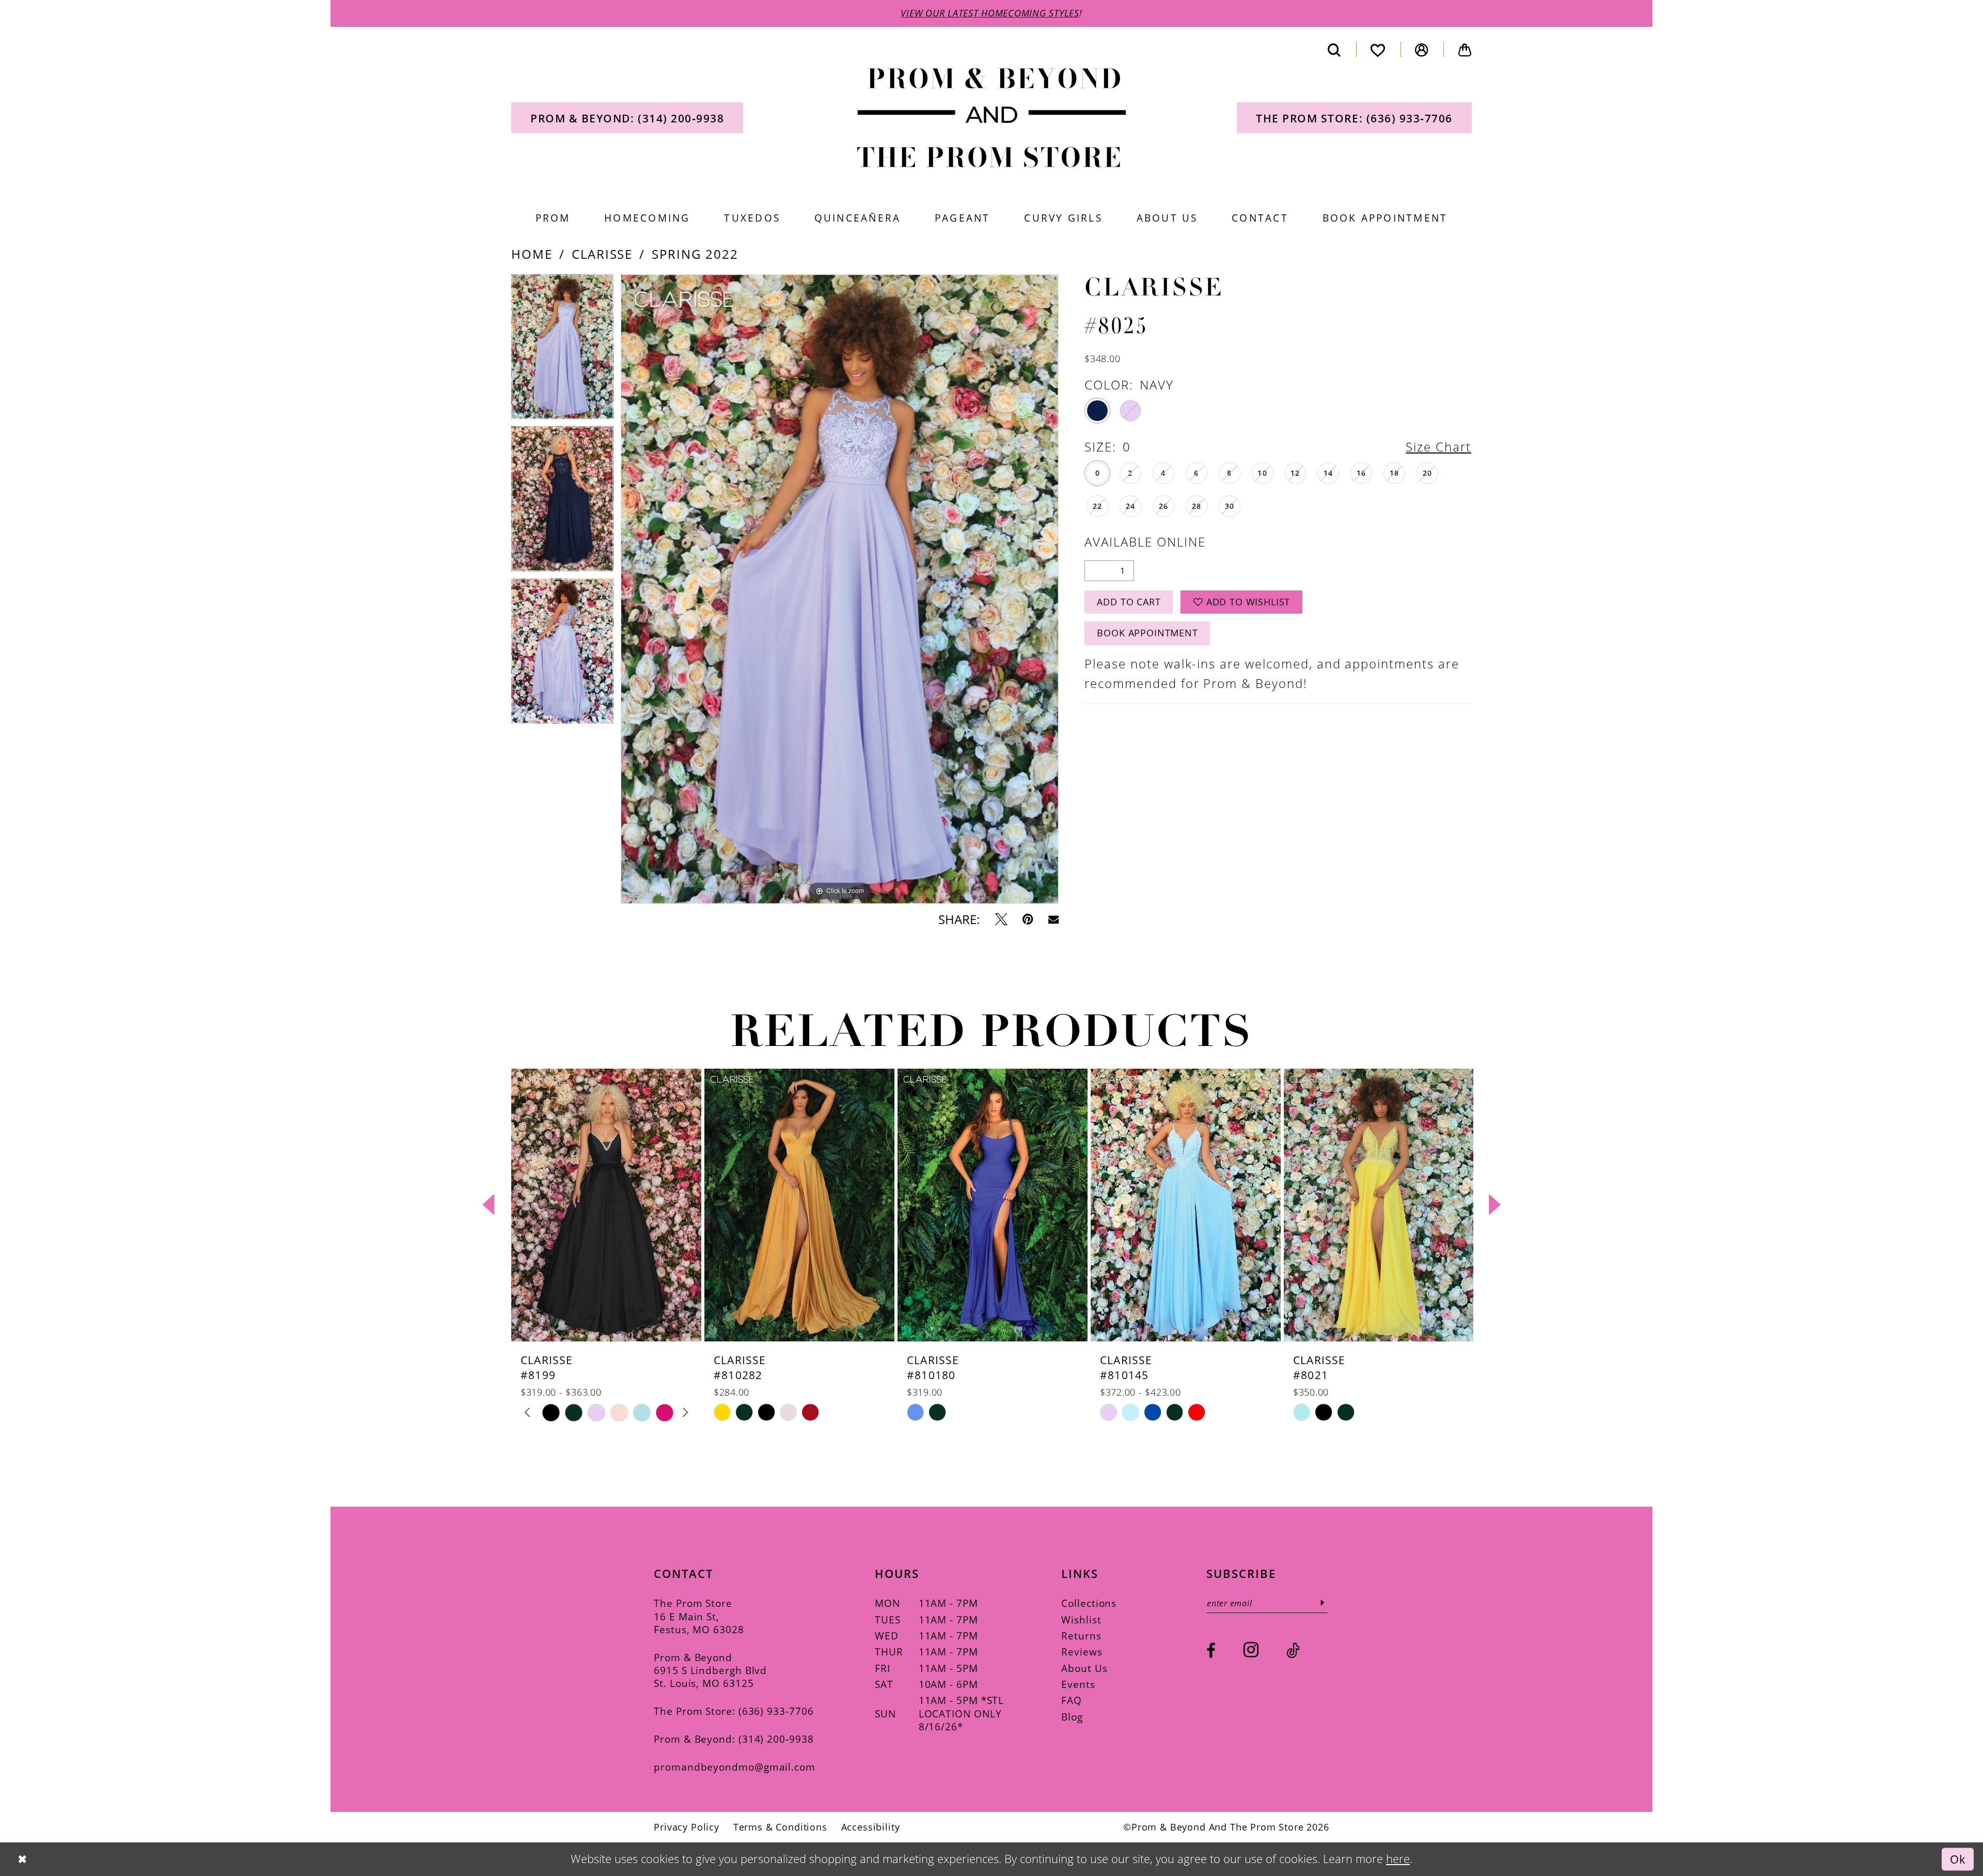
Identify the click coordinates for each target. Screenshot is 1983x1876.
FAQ (1072, 1700)
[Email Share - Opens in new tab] (1053, 919)
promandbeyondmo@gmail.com (735, 1767)
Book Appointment (1147, 633)
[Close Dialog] (22, 1859)
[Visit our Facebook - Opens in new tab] (1211, 1651)
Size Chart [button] (1438, 447)
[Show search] (1334, 50)
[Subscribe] (1322, 1603)
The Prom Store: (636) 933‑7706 (734, 1711)
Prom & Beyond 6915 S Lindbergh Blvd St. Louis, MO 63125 (710, 1670)
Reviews (1082, 1652)
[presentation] (606, 1205)
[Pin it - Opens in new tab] (1028, 919)
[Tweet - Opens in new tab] (1001, 919)
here (1398, 1859)
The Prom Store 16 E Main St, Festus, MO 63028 (699, 1616)
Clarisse (602, 254)
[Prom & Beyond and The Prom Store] (992, 118)
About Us (1084, 1668)
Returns (1081, 1636)
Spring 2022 (695, 254)
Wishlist (1081, 1620)
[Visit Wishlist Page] (1378, 50)
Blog (1072, 1717)
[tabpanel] (562, 350)
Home (532, 254)
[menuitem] (627, 118)
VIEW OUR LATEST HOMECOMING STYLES (990, 13)
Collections (1089, 1603)
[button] (1422, 50)
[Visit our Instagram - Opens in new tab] (1251, 1650)
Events (1078, 1684)
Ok (1958, 1859)
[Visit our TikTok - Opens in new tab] (1293, 1651)
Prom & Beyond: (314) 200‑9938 (734, 1739)
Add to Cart (1129, 602)
